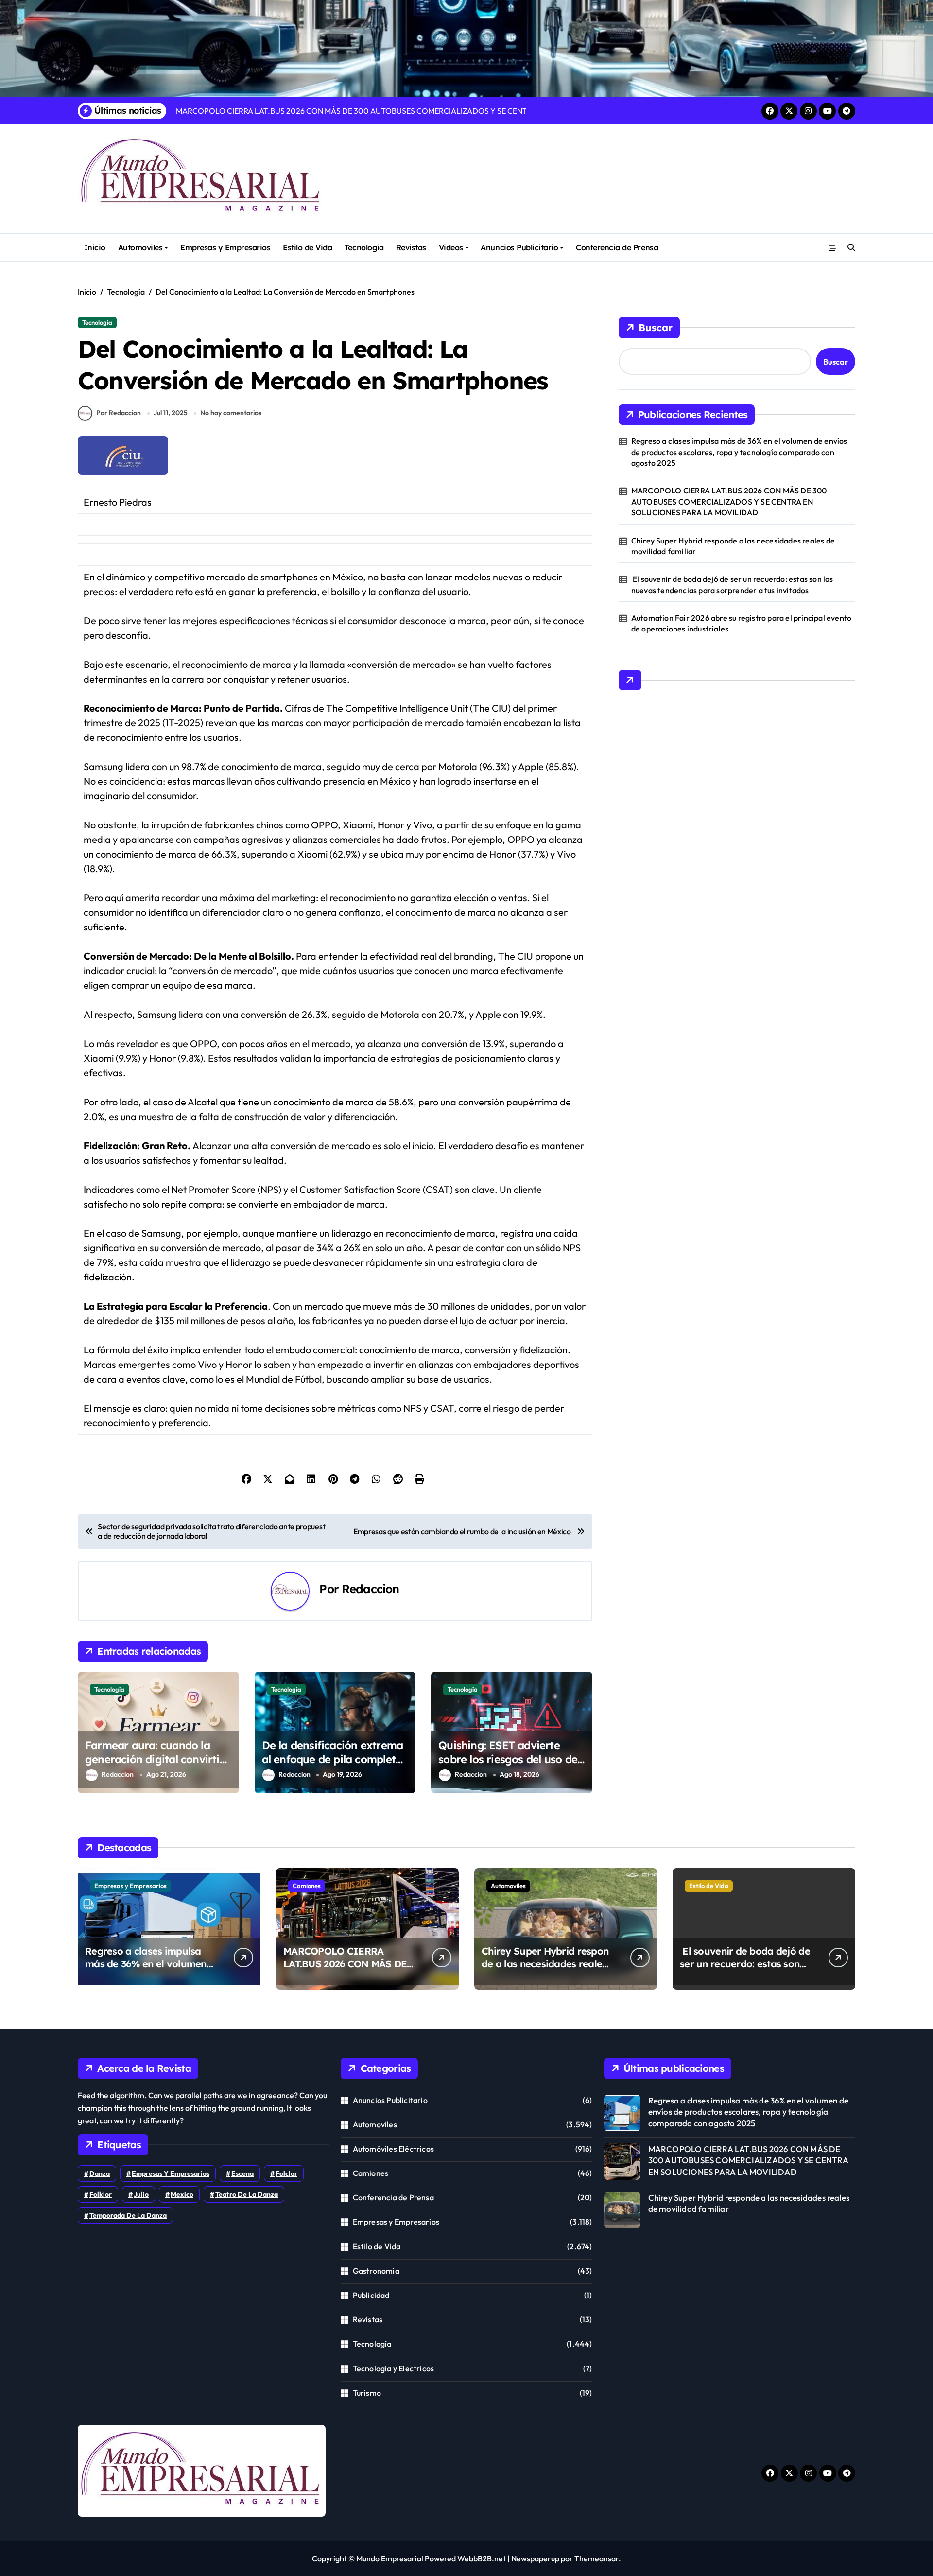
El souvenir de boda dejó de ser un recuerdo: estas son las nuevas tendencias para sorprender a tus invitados (732, 584)
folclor (286, 2173)
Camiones (307, 1886)
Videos (451, 247)
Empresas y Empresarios (225, 247)
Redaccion (370, 1589)
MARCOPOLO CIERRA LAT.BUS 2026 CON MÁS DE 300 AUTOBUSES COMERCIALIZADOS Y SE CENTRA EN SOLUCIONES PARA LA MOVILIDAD (729, 501)
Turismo (367, 2393)
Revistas (411, 247)
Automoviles (140, 247)
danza (100, 2173)
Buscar (656, 327)
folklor (101, 2194)
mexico (182, 2194)
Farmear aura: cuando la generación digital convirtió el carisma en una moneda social (155, 1766)
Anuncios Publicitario (519, 247)
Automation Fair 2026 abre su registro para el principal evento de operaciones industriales (741, 623)
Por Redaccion (119, 413)
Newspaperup (535, 2558)
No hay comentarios (231, 413)
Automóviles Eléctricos (393, 2149)
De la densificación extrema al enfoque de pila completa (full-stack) (333, 1759)
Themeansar (596, 2558)
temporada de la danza (128, 2215)
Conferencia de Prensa (617, 247)
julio (141, 2194)
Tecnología (364, 247)
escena (242, 2173)
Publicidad (371, 2295)
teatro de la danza (247, 2194)
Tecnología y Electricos (394, 2368)
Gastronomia (376, 2271)
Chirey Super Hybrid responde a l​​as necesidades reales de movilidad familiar (733, 546)
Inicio (95, 247)
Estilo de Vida (307, 247)
